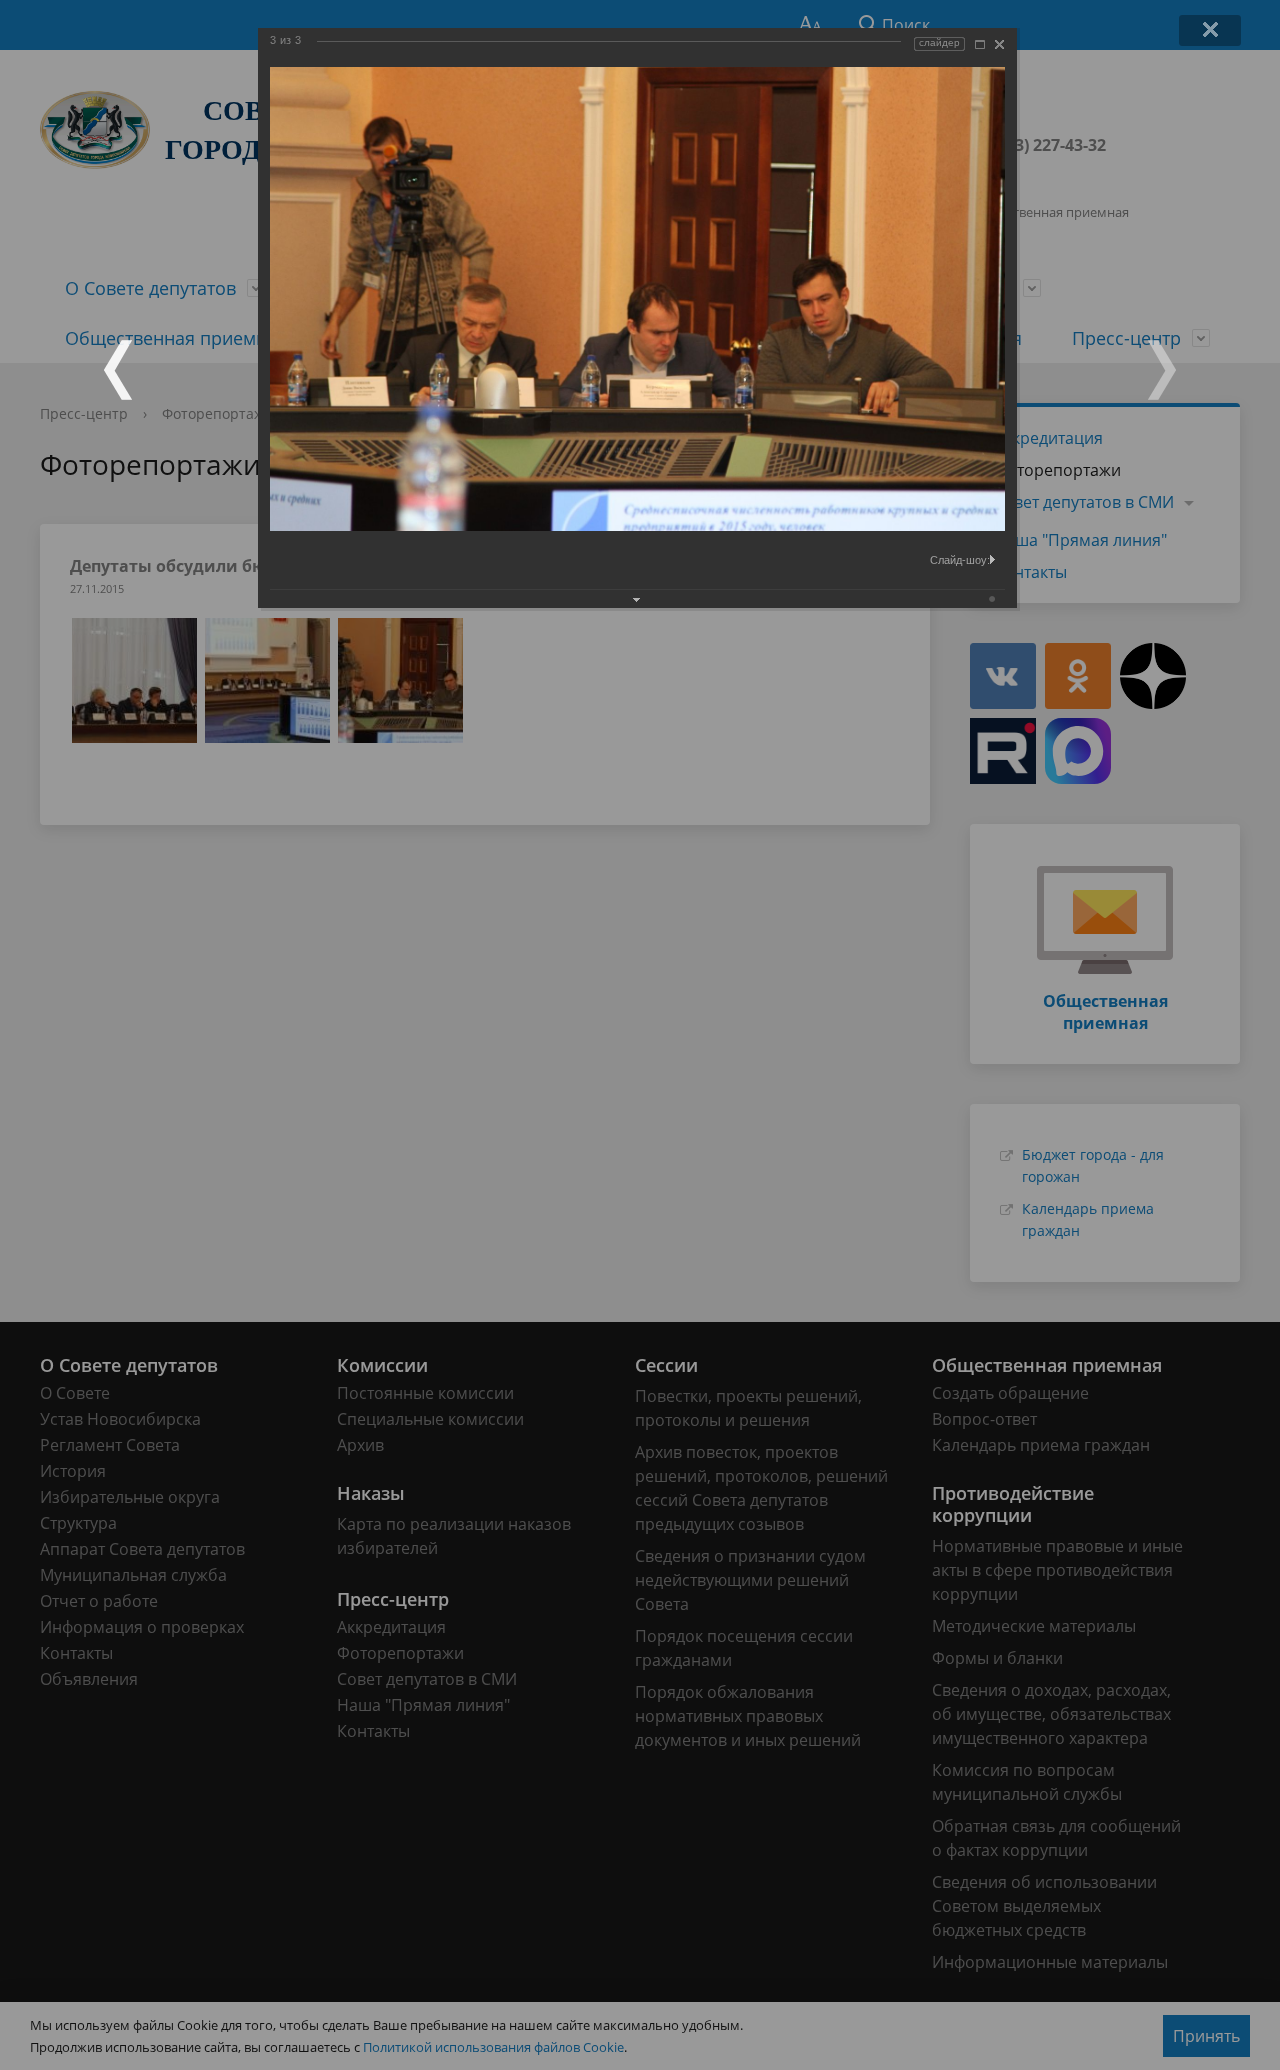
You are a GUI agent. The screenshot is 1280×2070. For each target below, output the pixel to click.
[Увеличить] (980, 44)
